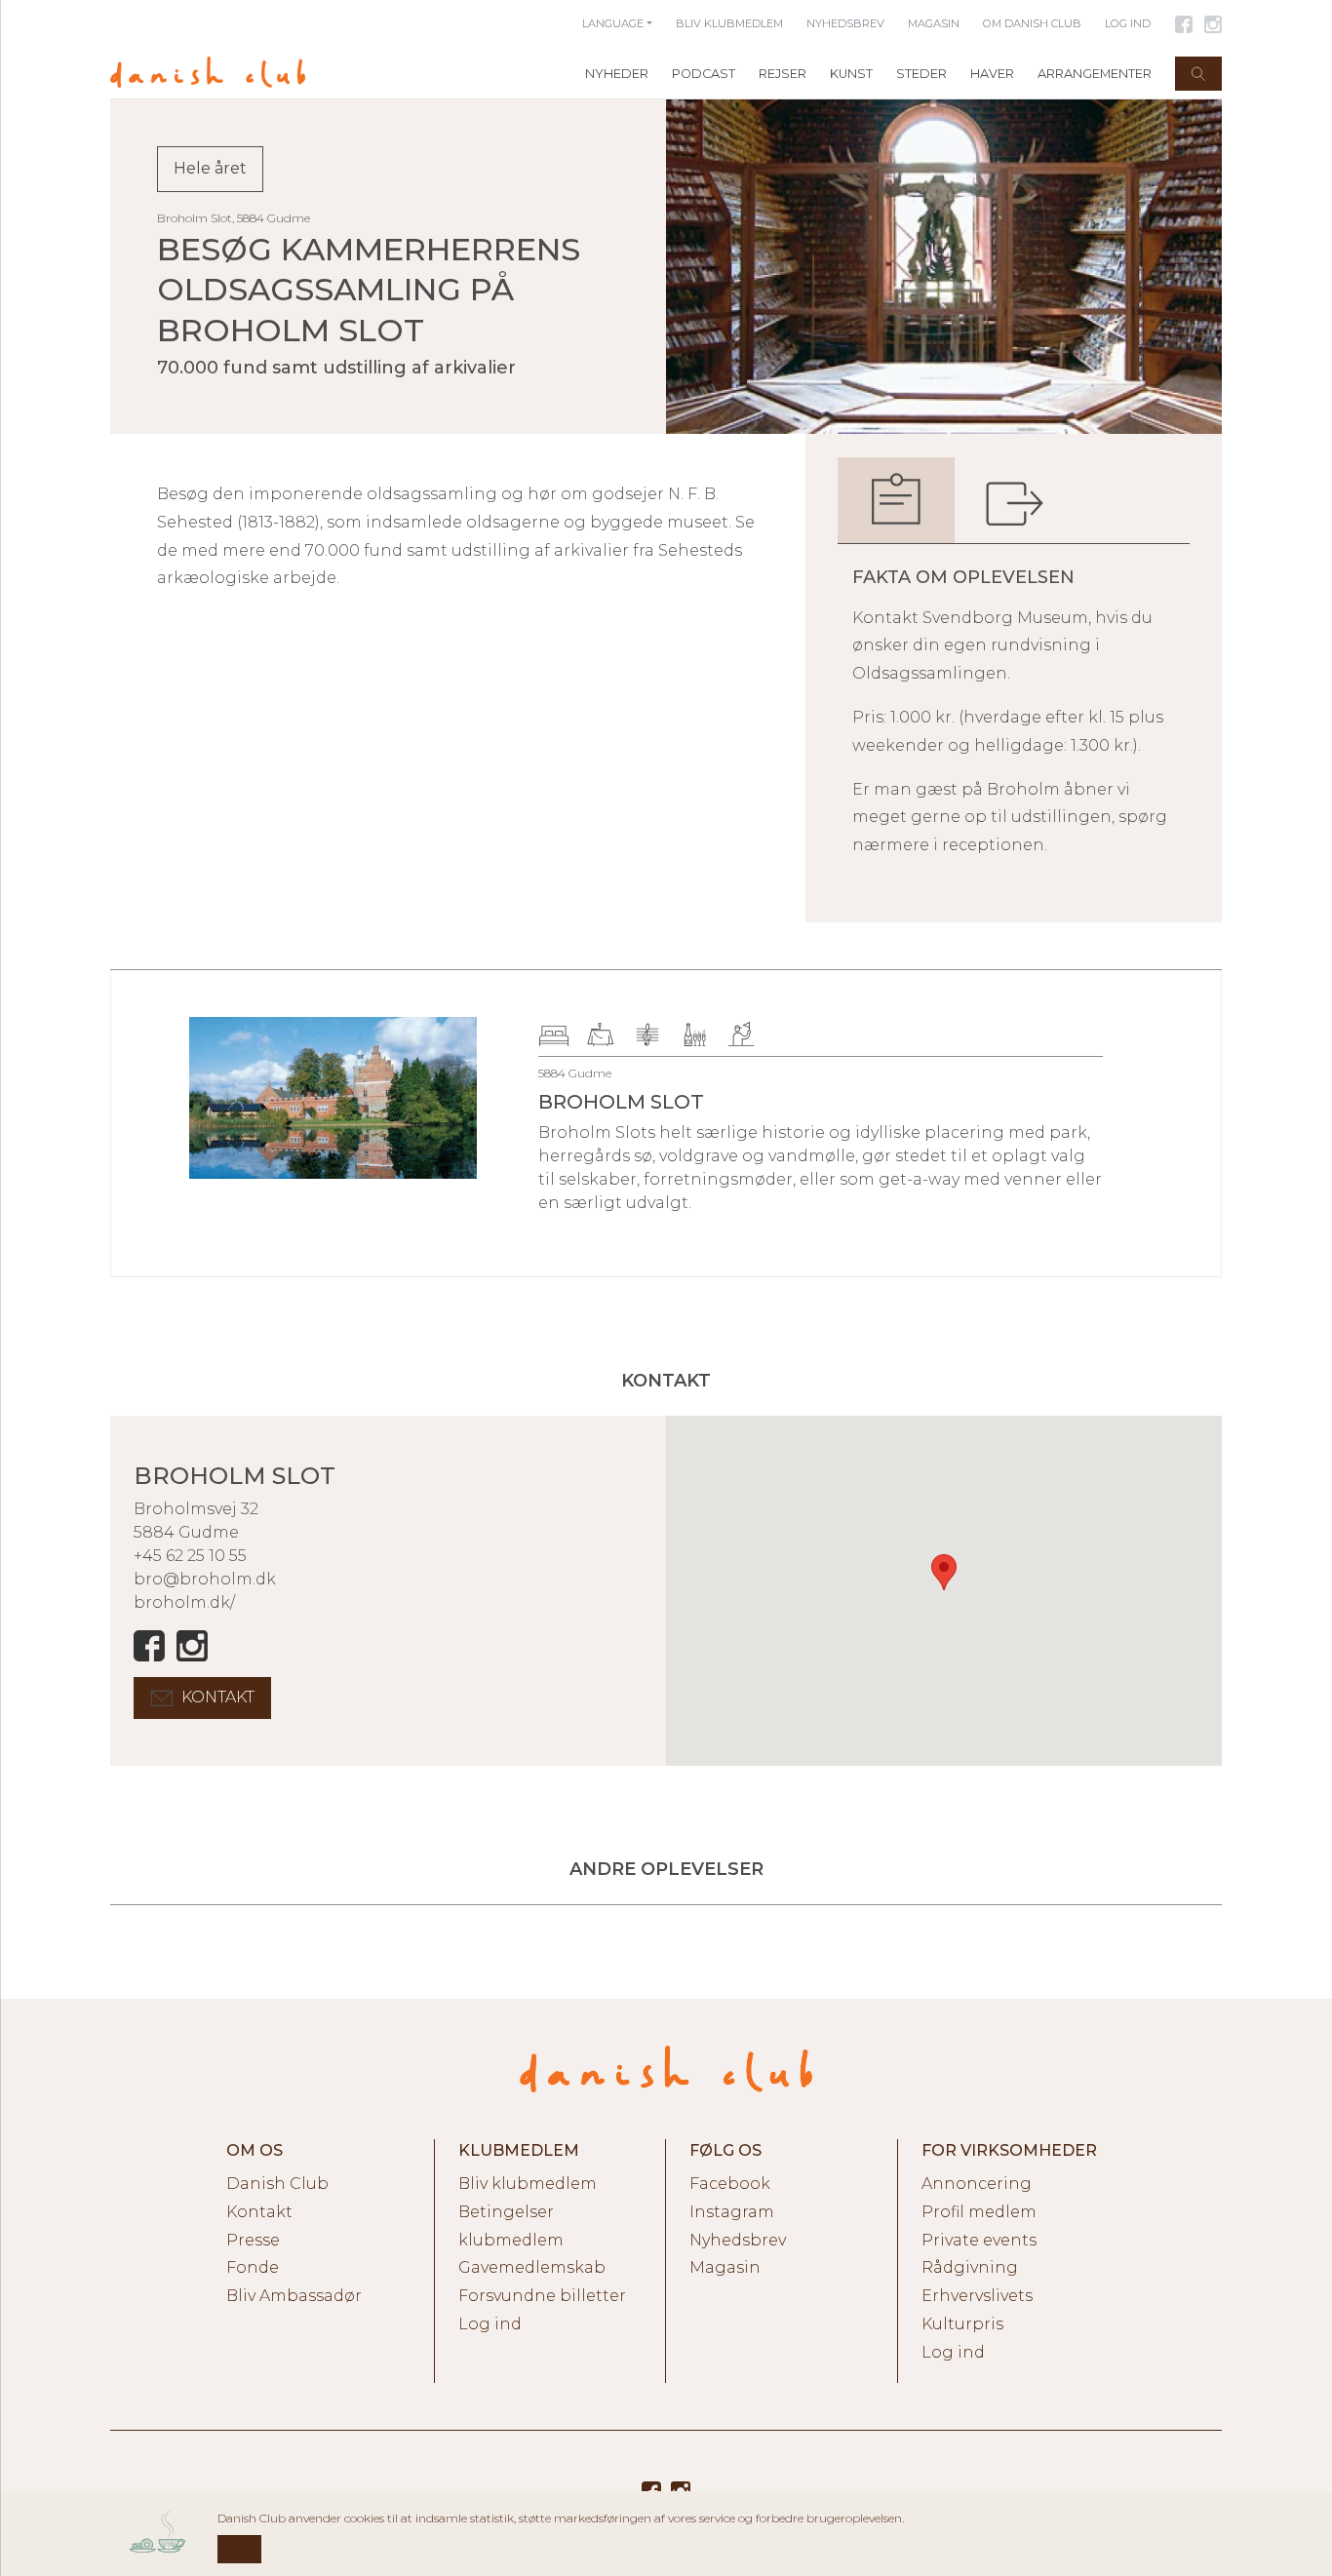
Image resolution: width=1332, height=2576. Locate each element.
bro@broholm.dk (205, 1579)
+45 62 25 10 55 (190, 1556)
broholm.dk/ (184, 1602)
